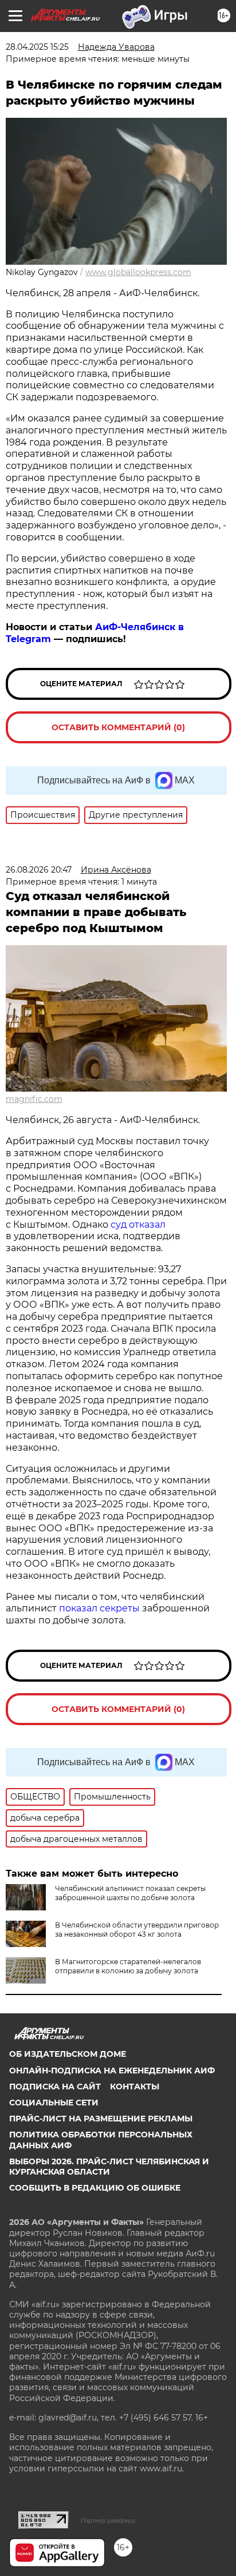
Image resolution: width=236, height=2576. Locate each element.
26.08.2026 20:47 (39, 870)
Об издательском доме (68, 2054)
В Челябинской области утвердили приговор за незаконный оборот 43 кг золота (137, 1930)
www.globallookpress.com (138, 272)
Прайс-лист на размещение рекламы (101, 2119)
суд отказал (137, 1225)
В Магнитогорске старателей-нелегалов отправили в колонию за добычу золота (128, 1966)
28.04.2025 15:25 (37, 47)
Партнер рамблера (108, 2521)
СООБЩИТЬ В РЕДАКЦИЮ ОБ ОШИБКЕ (95, 2188)
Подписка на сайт (55, 2087)
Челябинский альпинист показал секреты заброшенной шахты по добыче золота (130, 1893)
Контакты (135, 2087)
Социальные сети (54, 2103)
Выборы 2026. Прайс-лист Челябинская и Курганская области (109, 2167)
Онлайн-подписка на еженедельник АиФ (112, 2071)
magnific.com (34, 1099)
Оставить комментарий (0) (118, 727)
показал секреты (101, 1608)
